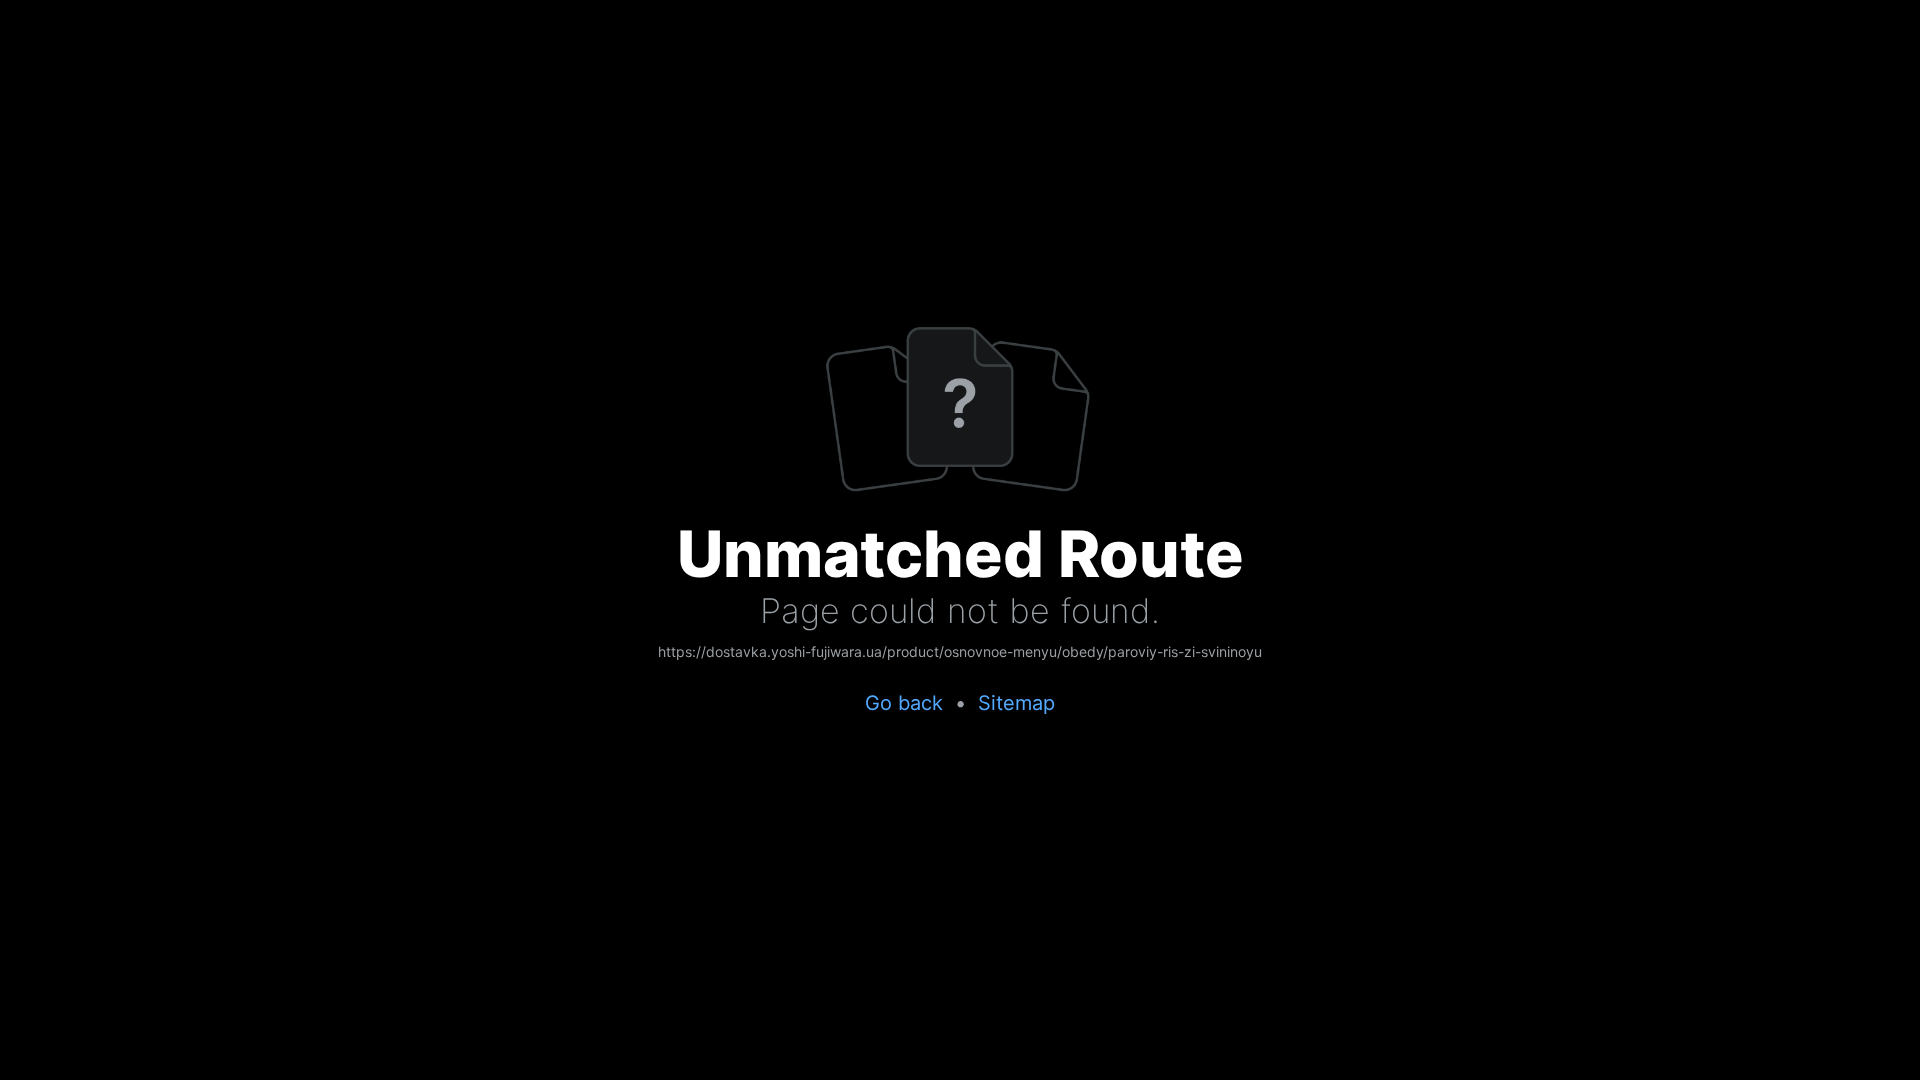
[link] (960, 653)
